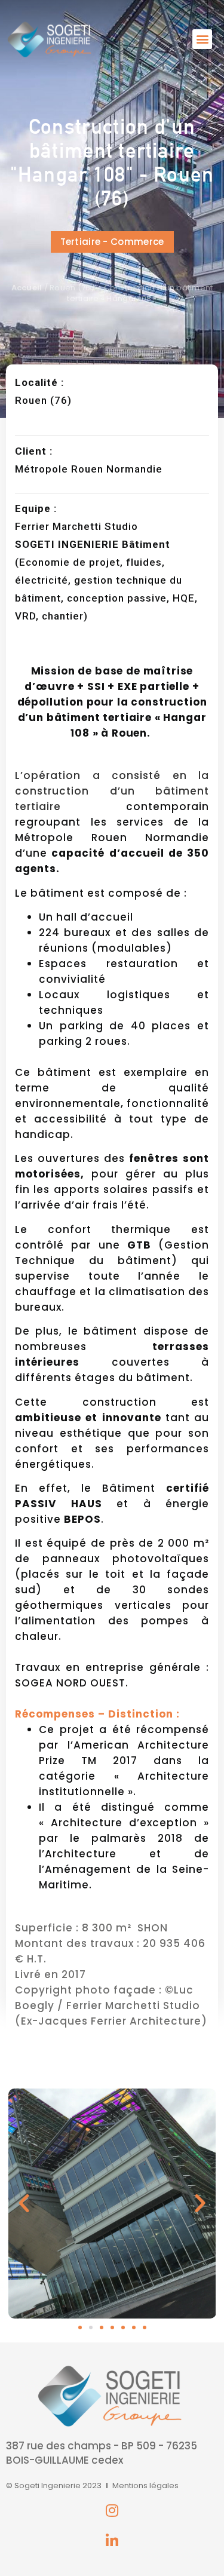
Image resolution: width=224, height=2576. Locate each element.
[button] (202, 39)
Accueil (27, 288)
